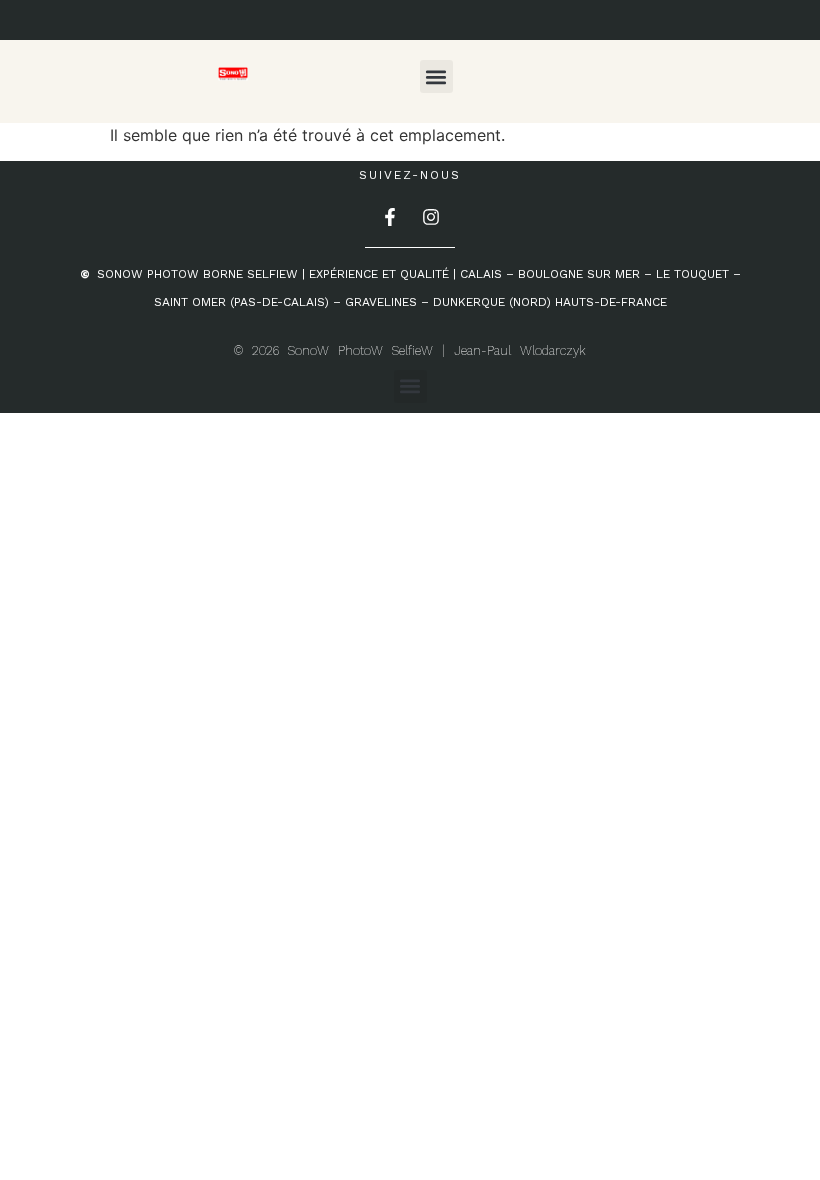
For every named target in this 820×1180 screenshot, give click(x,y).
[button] (436, 76)
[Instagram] (431, 217)
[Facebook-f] (390, 217)
